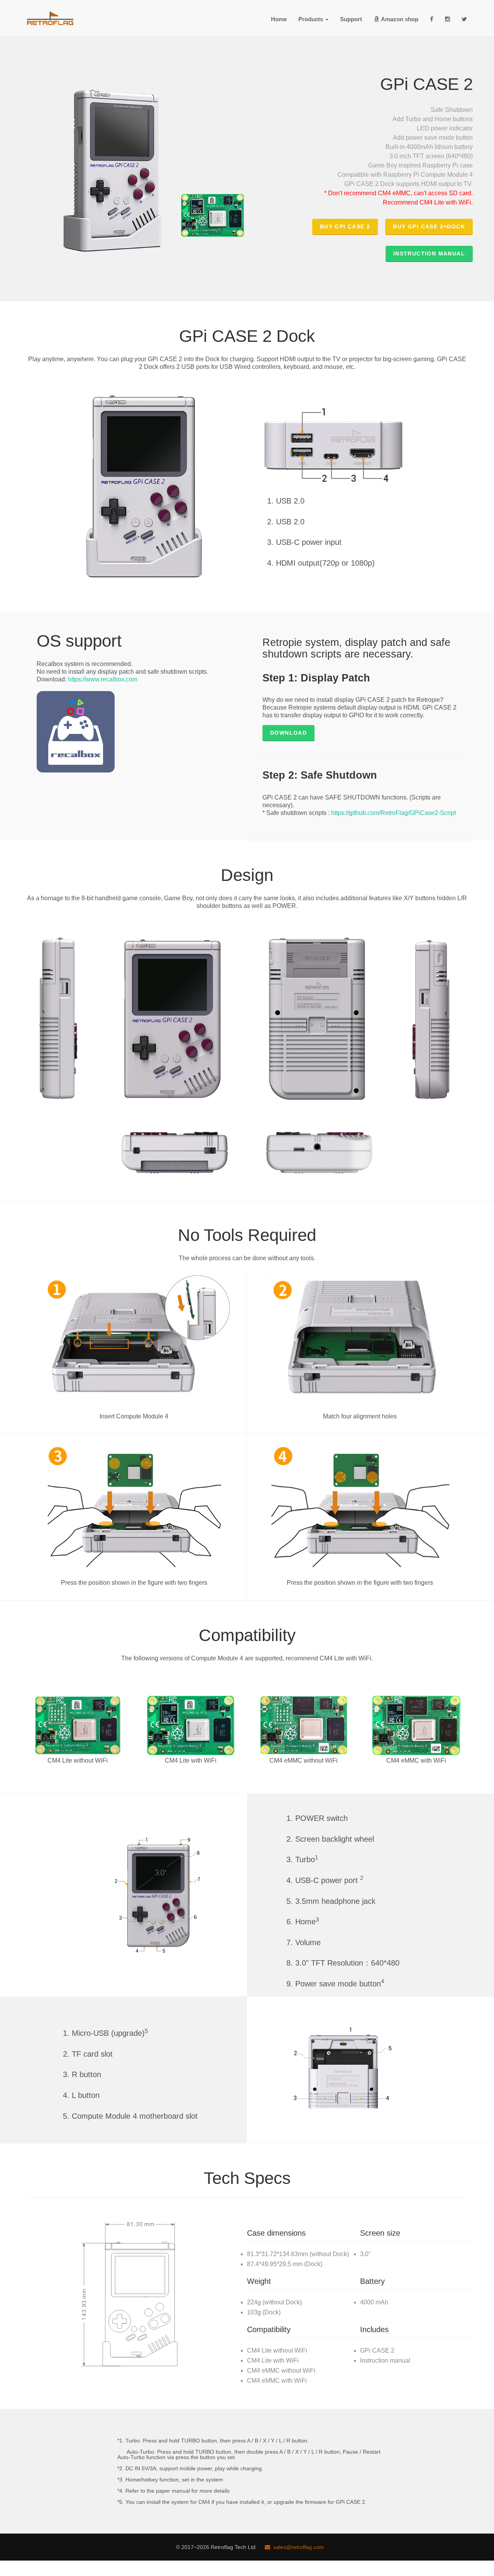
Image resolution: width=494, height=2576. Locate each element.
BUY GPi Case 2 (345, 226)
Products (311, 19)
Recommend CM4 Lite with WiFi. (428, 202)
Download (288, 733)
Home (279, 19)
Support (351, 19)
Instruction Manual (429, 254)
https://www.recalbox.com (103, 679)
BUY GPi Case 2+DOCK (429, 226)
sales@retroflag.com (297, 2547)
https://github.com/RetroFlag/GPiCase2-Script (393, 813)
